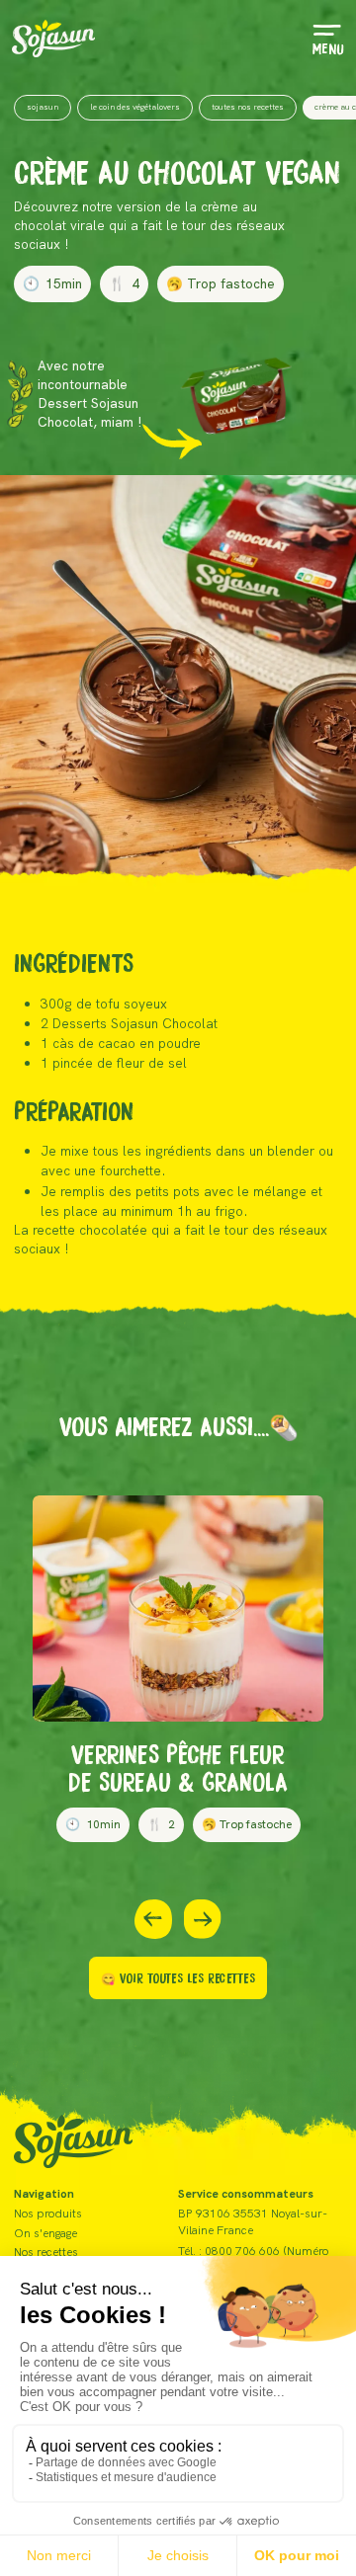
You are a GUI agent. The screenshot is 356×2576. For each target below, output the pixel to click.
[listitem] (178, 1669)
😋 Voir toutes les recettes (178, 1977)
